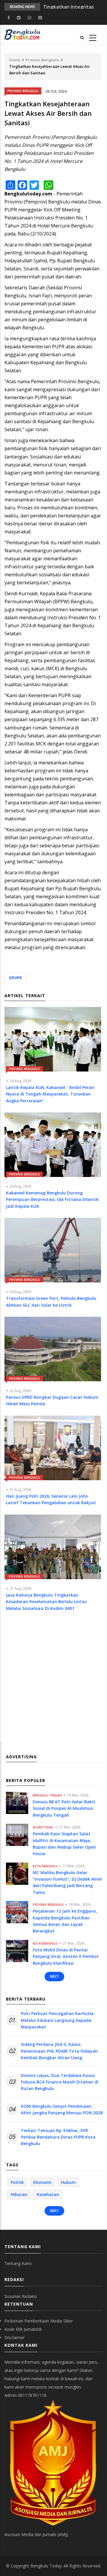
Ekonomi (42, 2182)
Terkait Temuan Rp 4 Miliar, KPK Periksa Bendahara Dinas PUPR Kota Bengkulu (58, 2137)
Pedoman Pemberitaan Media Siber (39, 2321)
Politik (17, 2182)
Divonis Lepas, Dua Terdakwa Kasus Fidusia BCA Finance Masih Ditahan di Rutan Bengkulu (60, 2082)
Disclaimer (15, 2337)
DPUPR (15, 978)
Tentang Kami (18, 2263)
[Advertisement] (53, 1682)
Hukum (68, 2182)
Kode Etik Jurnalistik (23, 2329)
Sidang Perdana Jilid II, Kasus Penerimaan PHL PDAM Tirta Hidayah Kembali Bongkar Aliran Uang (59, 2051)
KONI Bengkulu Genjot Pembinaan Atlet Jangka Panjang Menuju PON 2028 (62, 2109)
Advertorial (43, 1827)
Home (15, 60)
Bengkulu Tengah (47, 1795)
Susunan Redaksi (21, 2296)
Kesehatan (48, 2194)
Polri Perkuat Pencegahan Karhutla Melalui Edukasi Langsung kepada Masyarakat (57, 2020)
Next (54, 1976)
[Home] (22, 34)
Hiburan (19, 2194)
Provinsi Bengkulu (42, 60)
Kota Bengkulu (45, 1866)
